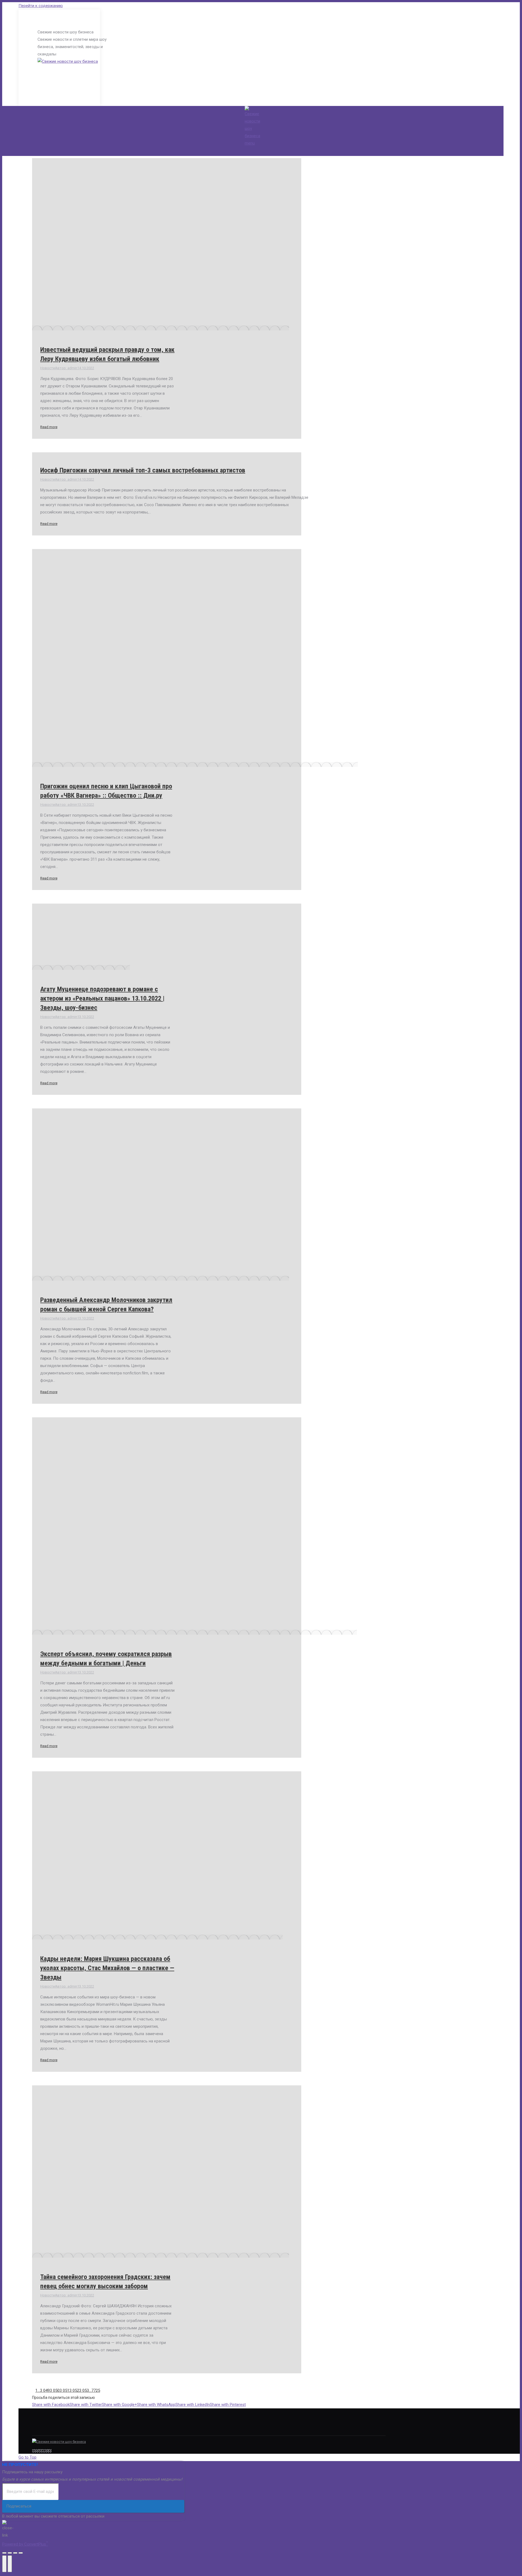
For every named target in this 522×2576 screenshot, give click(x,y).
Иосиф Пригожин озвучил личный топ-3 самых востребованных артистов (143, 470)
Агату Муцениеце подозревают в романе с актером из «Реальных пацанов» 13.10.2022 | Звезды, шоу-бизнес (102, 998)
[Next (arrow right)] (10, 2564)
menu (250, 143)
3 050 (55, 2390)
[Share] (10, 2553)
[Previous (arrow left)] (4, 2564)
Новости (48, 368)
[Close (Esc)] (4, 2553)
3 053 (84, 2390)
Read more (49, 427)
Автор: (66, 368)
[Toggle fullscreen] (15, 2553)
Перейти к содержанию (41, 6)
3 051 (64, 2390)
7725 (96, 2390)
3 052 (74, 2390)
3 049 (45, 2390)
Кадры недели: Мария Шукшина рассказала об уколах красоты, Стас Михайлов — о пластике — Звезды (107, 1968)
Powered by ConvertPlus (25, 2544)
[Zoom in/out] (21, 2553)
